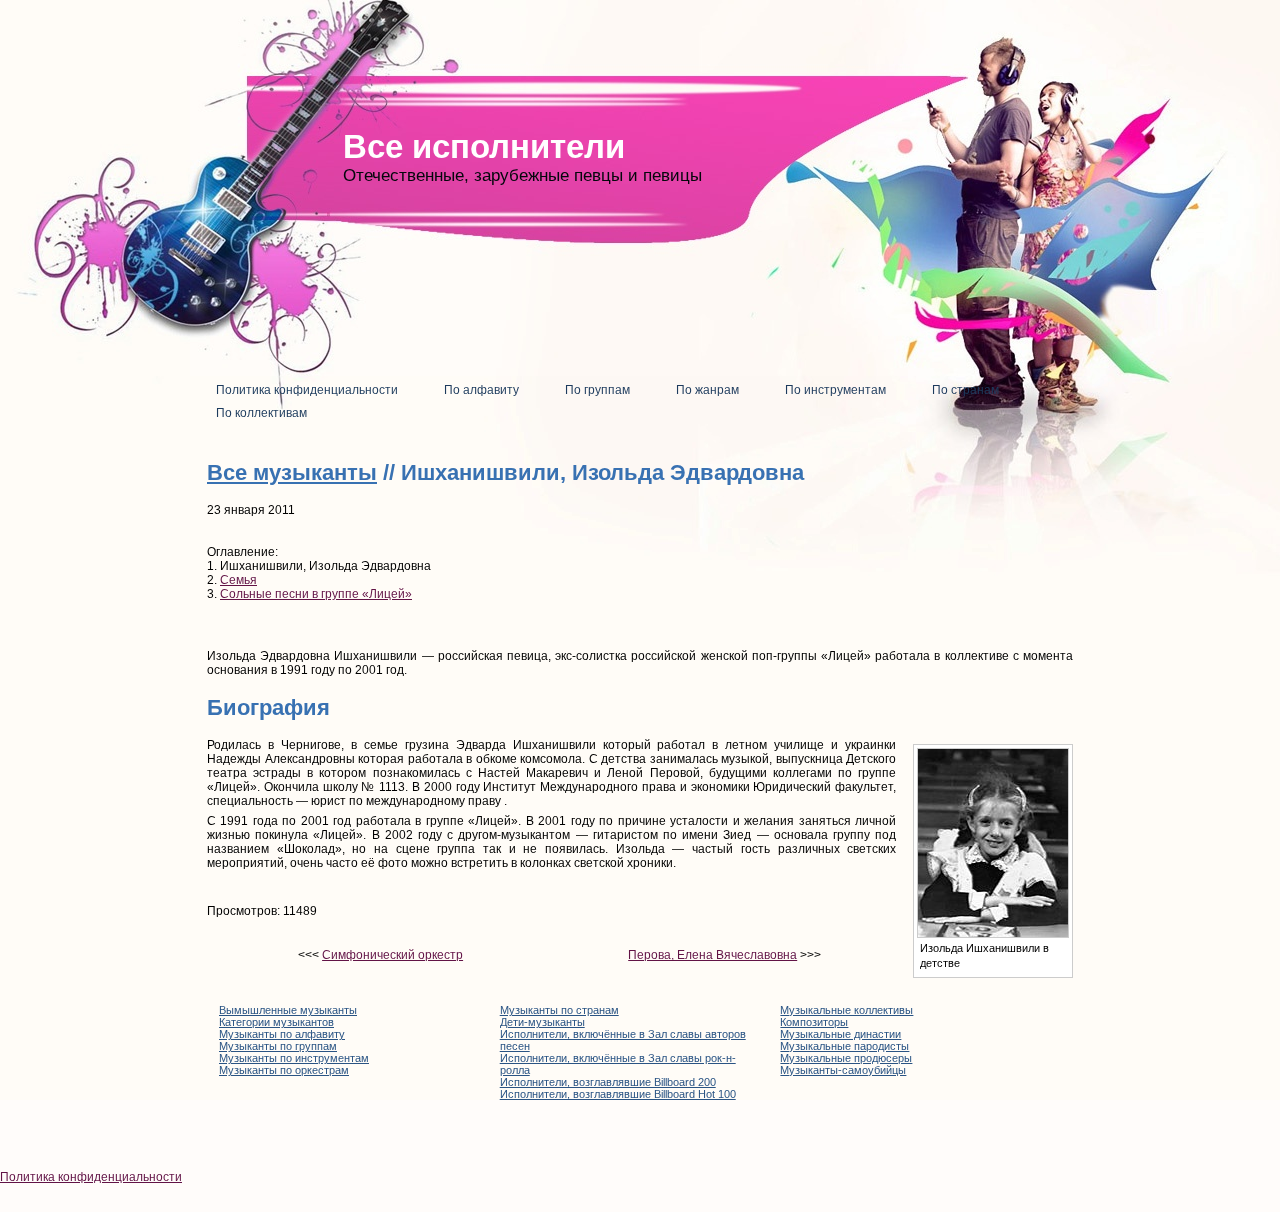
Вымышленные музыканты (288, 1010)
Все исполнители (484, 146)
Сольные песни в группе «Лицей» (316, 594)
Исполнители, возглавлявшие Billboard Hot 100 (618, 1094)
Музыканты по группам (278, 1046)
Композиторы (814, 1022)
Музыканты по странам (559, 1010)
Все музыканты (292, 472)
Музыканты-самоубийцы (843, 1070)
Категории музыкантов (276, 1022)
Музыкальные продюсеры (846, 1058)
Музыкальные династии (840, 1034)
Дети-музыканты (542, 1022)
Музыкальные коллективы (846, 1010)
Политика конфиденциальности (91, 1177)
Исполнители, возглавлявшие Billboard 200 (608, 1082)
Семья (238, 580)
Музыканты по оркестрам (284, 1070)
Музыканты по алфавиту (282, 1034)
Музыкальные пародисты (844, 1046)
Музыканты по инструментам (294, 1058)
